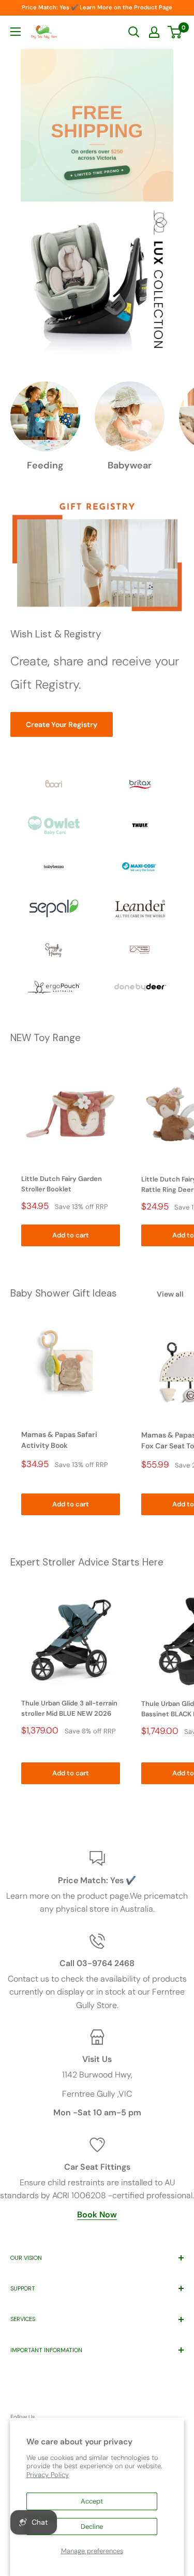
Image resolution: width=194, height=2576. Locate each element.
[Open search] (134, 32)
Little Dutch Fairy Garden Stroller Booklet (62, 1184)
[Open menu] (16, 32)
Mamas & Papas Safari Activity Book (59, 1440)
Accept (92, 2501)
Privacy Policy (48, 2475)
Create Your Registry (62, 724)
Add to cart (71, 1235)
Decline (92, 2527)
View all (170, 1294)
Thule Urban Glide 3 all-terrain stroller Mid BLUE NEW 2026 (69, 1708)
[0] (175, 32)
